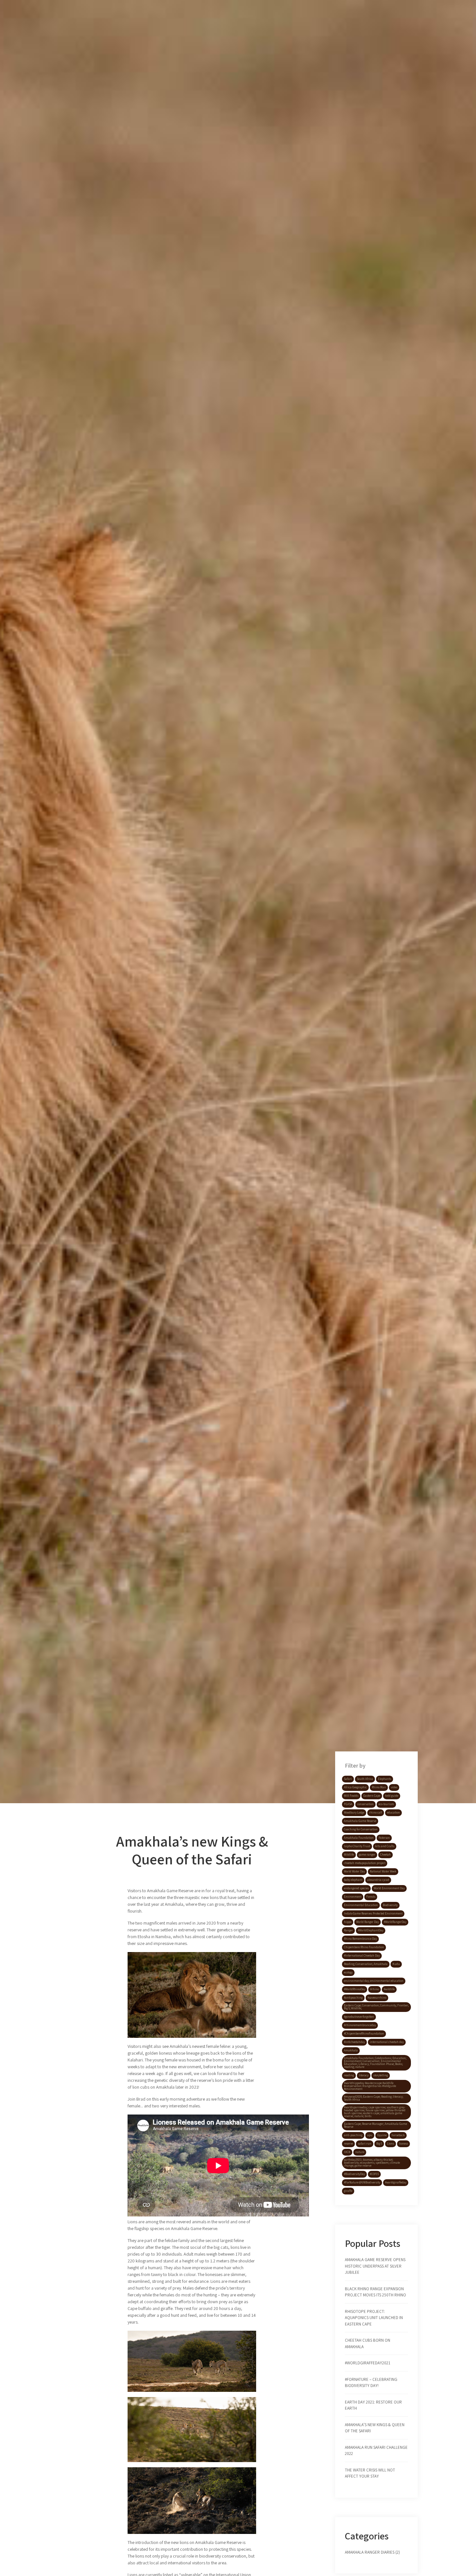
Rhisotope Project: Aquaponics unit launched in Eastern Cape (374, 2318)
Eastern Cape (372, 1796)
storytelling (381, 2075)
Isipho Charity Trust (357, 1846)
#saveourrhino (377, 1998)
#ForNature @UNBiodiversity (362, 2182)
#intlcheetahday (354, 2042)
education (393, 1813)
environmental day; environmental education (374, 1981)
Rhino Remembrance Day (360, 1939)
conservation (365, 1804)
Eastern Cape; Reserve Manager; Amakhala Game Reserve (375, 2125)
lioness (403, 2144)
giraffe (348, 2191)
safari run (365, 2144)
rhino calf (376, 1813)
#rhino (374, 1989)
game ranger (367, 1855)
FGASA (348, 1804)
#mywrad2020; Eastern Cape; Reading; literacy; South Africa (374, 2098)
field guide (392, 1796)
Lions (391, 2144)
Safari (348, 1779)
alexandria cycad (378, 1880)
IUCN (347, 2152)
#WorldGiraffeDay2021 (368, 2363)
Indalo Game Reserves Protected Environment (373, 1914)
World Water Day (354, 1871)
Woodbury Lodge (354, 1813)
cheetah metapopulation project (365, 1863)
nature (360, 2152)
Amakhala (351, 2050)
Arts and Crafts (385, 1846)
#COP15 (374, 2174)
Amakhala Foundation (359, 1838)
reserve (348, 2144)
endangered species (356, 1888)
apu (370, 2135)
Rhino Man (379, 1787)
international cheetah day (387, 2042)
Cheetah (385, 1855)
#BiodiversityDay (354, 2174)
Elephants (385, 1779)
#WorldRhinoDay (355, 1989)
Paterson (384, 1838)
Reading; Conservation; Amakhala (366, 1964)
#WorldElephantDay (371, 1930)
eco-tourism (386, 1804)
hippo (348, 1922)
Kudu (396, 1964)
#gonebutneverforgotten (359, 2017)
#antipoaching (353, 1998)
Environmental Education (361, 1905)
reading (349, 2075)
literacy (364, 2075)
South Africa (365, 1779)
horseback (398, 2135)
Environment (353, 1897)
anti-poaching (353, 2135)
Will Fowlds (351, 1796)
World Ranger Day (368, 1922)
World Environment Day (389, 1888)
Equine (382, 2135)
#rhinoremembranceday (360, 2025)
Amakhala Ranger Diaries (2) (372, 2552)
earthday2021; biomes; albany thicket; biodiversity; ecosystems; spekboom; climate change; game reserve (372, 2163)
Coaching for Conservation (361, 1829)
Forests (371, 1897)
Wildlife (349, 1855)
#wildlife (389, 1989)
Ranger (348, 1930)
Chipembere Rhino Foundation (364, 1947)
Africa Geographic (355, 1787)
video (394, 1787)
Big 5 (379, 2144)
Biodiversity (390, 1905)
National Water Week (383, 1871)
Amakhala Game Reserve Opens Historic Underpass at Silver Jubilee (375, 2266)
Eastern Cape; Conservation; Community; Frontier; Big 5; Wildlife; (376, 2007)
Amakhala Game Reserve (360, 1821)
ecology (348, 1972)
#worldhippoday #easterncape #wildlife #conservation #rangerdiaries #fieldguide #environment (370, 2086)
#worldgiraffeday (396, 2182)
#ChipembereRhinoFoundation (364, 2034)
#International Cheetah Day (362, 1956)
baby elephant (353, 1880)
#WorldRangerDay (395, 1922)
